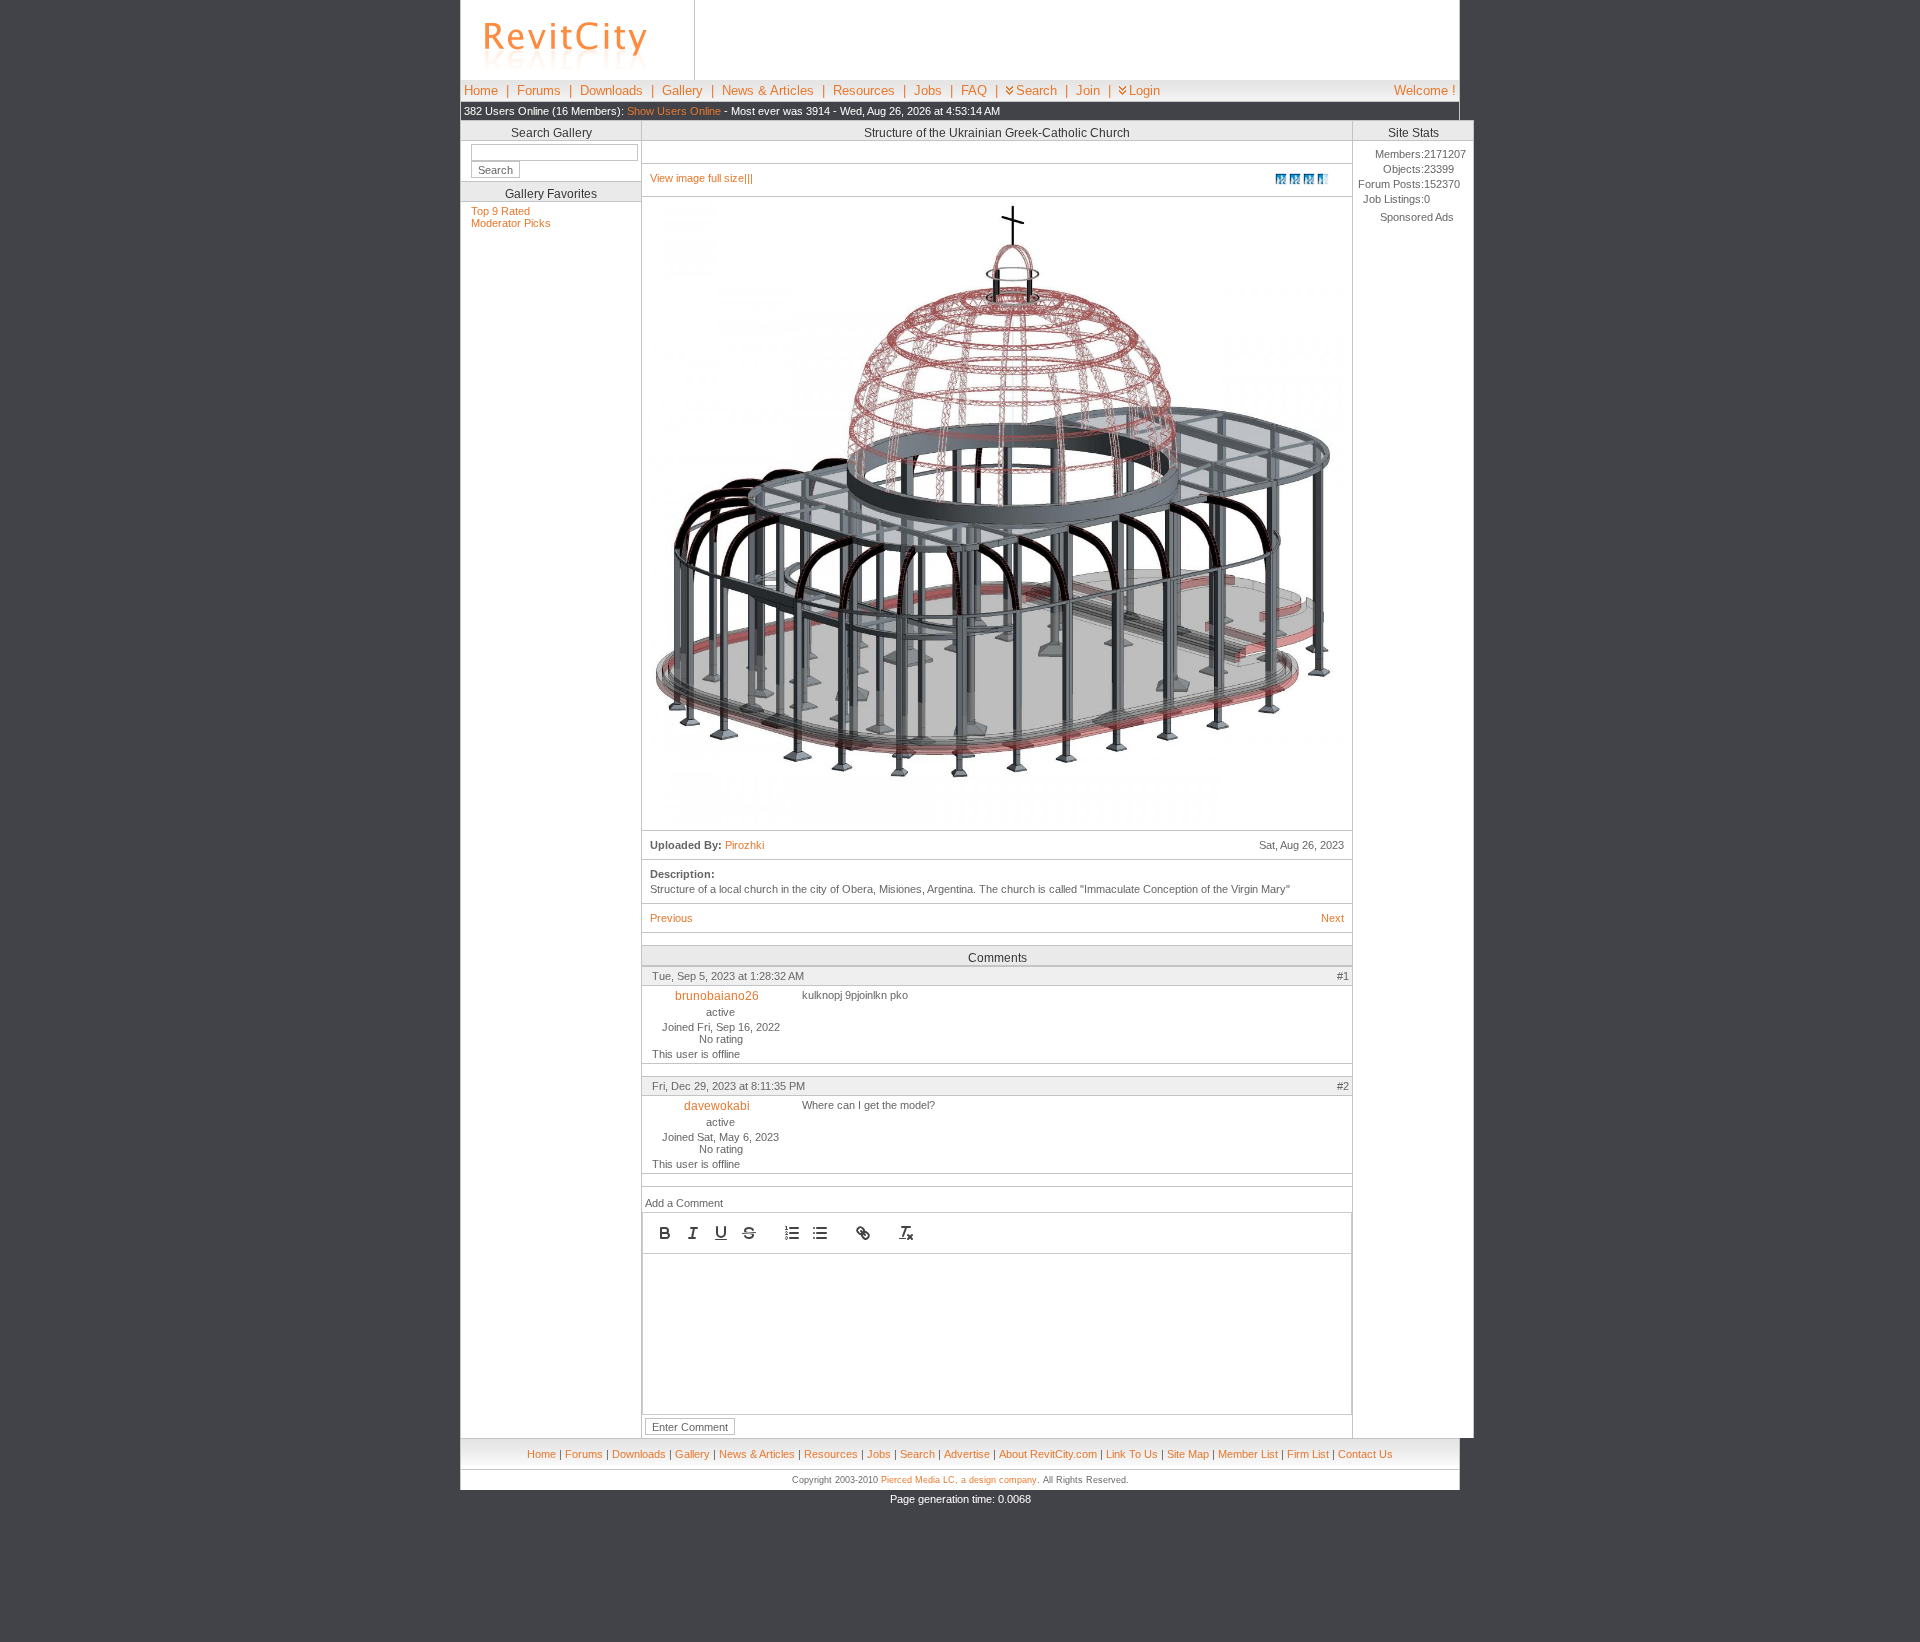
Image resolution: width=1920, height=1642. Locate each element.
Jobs (928, 90)
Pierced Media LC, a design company (959, 1480)
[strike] (749, 1233)
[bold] (665, 1233)
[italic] (693, 1233)
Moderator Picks (511, 223)
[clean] (906, 1233)
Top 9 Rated (500, 211)
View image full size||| (701, 178)
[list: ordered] (792, 1233)
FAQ (974, 90)
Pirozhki (744, 845)
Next (1332, 918)
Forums (539, 90)
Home (481, 90)
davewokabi (717, 1106)
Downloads (611, 90)
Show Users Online (674, 111)
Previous (671, 918)
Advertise (967, 1454)
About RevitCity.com (1048, 1454)
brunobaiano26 (717, 996)
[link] (863, 1233)
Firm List (1308, 1454)
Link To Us (1132, 1454)
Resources (864, 90)
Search (1036, 90)
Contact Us (1365, 1454)
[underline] (721, 1233)
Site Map (1188, 1454)
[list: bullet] (820, 1233)
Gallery (682, 90)
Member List (1248, 1454)
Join (1088, 90)
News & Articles (768, 90)
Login (1144, 90)
